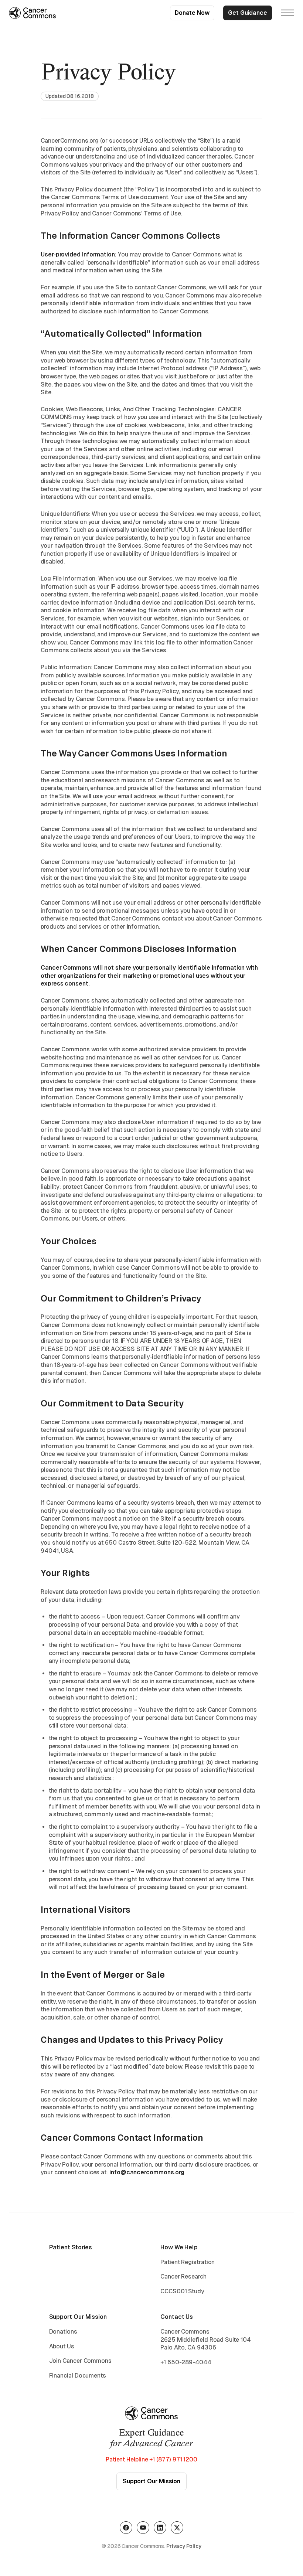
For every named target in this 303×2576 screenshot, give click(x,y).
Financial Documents (78, 2376)
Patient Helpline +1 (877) (151, 2459)
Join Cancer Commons (80, 2361)
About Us (62, 2346)
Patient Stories (71, 2247)
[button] (287, 13)
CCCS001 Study (182, 2291)
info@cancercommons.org (147, 2172)
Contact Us (177, 2317)
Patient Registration (188, 2262)
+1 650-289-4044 (186, 2362)
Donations (63, 2332)
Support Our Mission (78, 2317)
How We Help (179, 2247)
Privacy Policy (184, 2546)
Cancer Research (183, 2276)
